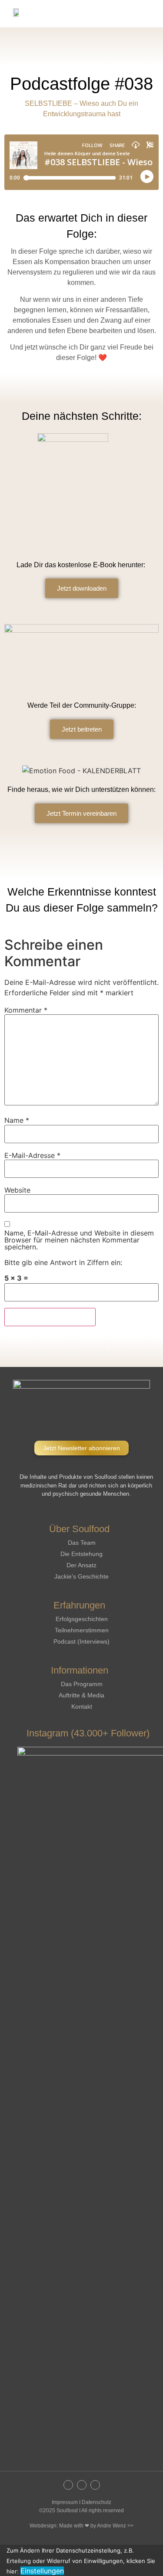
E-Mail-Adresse (32, 1155)
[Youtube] (95, 2485)
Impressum (65, 2502)
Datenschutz (96, 2502)
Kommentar (26, 1010)
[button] (150, 14)
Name (17, 1120)
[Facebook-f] (82, 2485)
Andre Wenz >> (115, 2526)
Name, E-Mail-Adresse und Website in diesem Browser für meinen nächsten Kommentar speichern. (79, 1240)
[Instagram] (68, 2485)
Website (17, 1190)
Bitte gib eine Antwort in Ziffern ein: (63, 1262)
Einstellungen (42, 2571)
